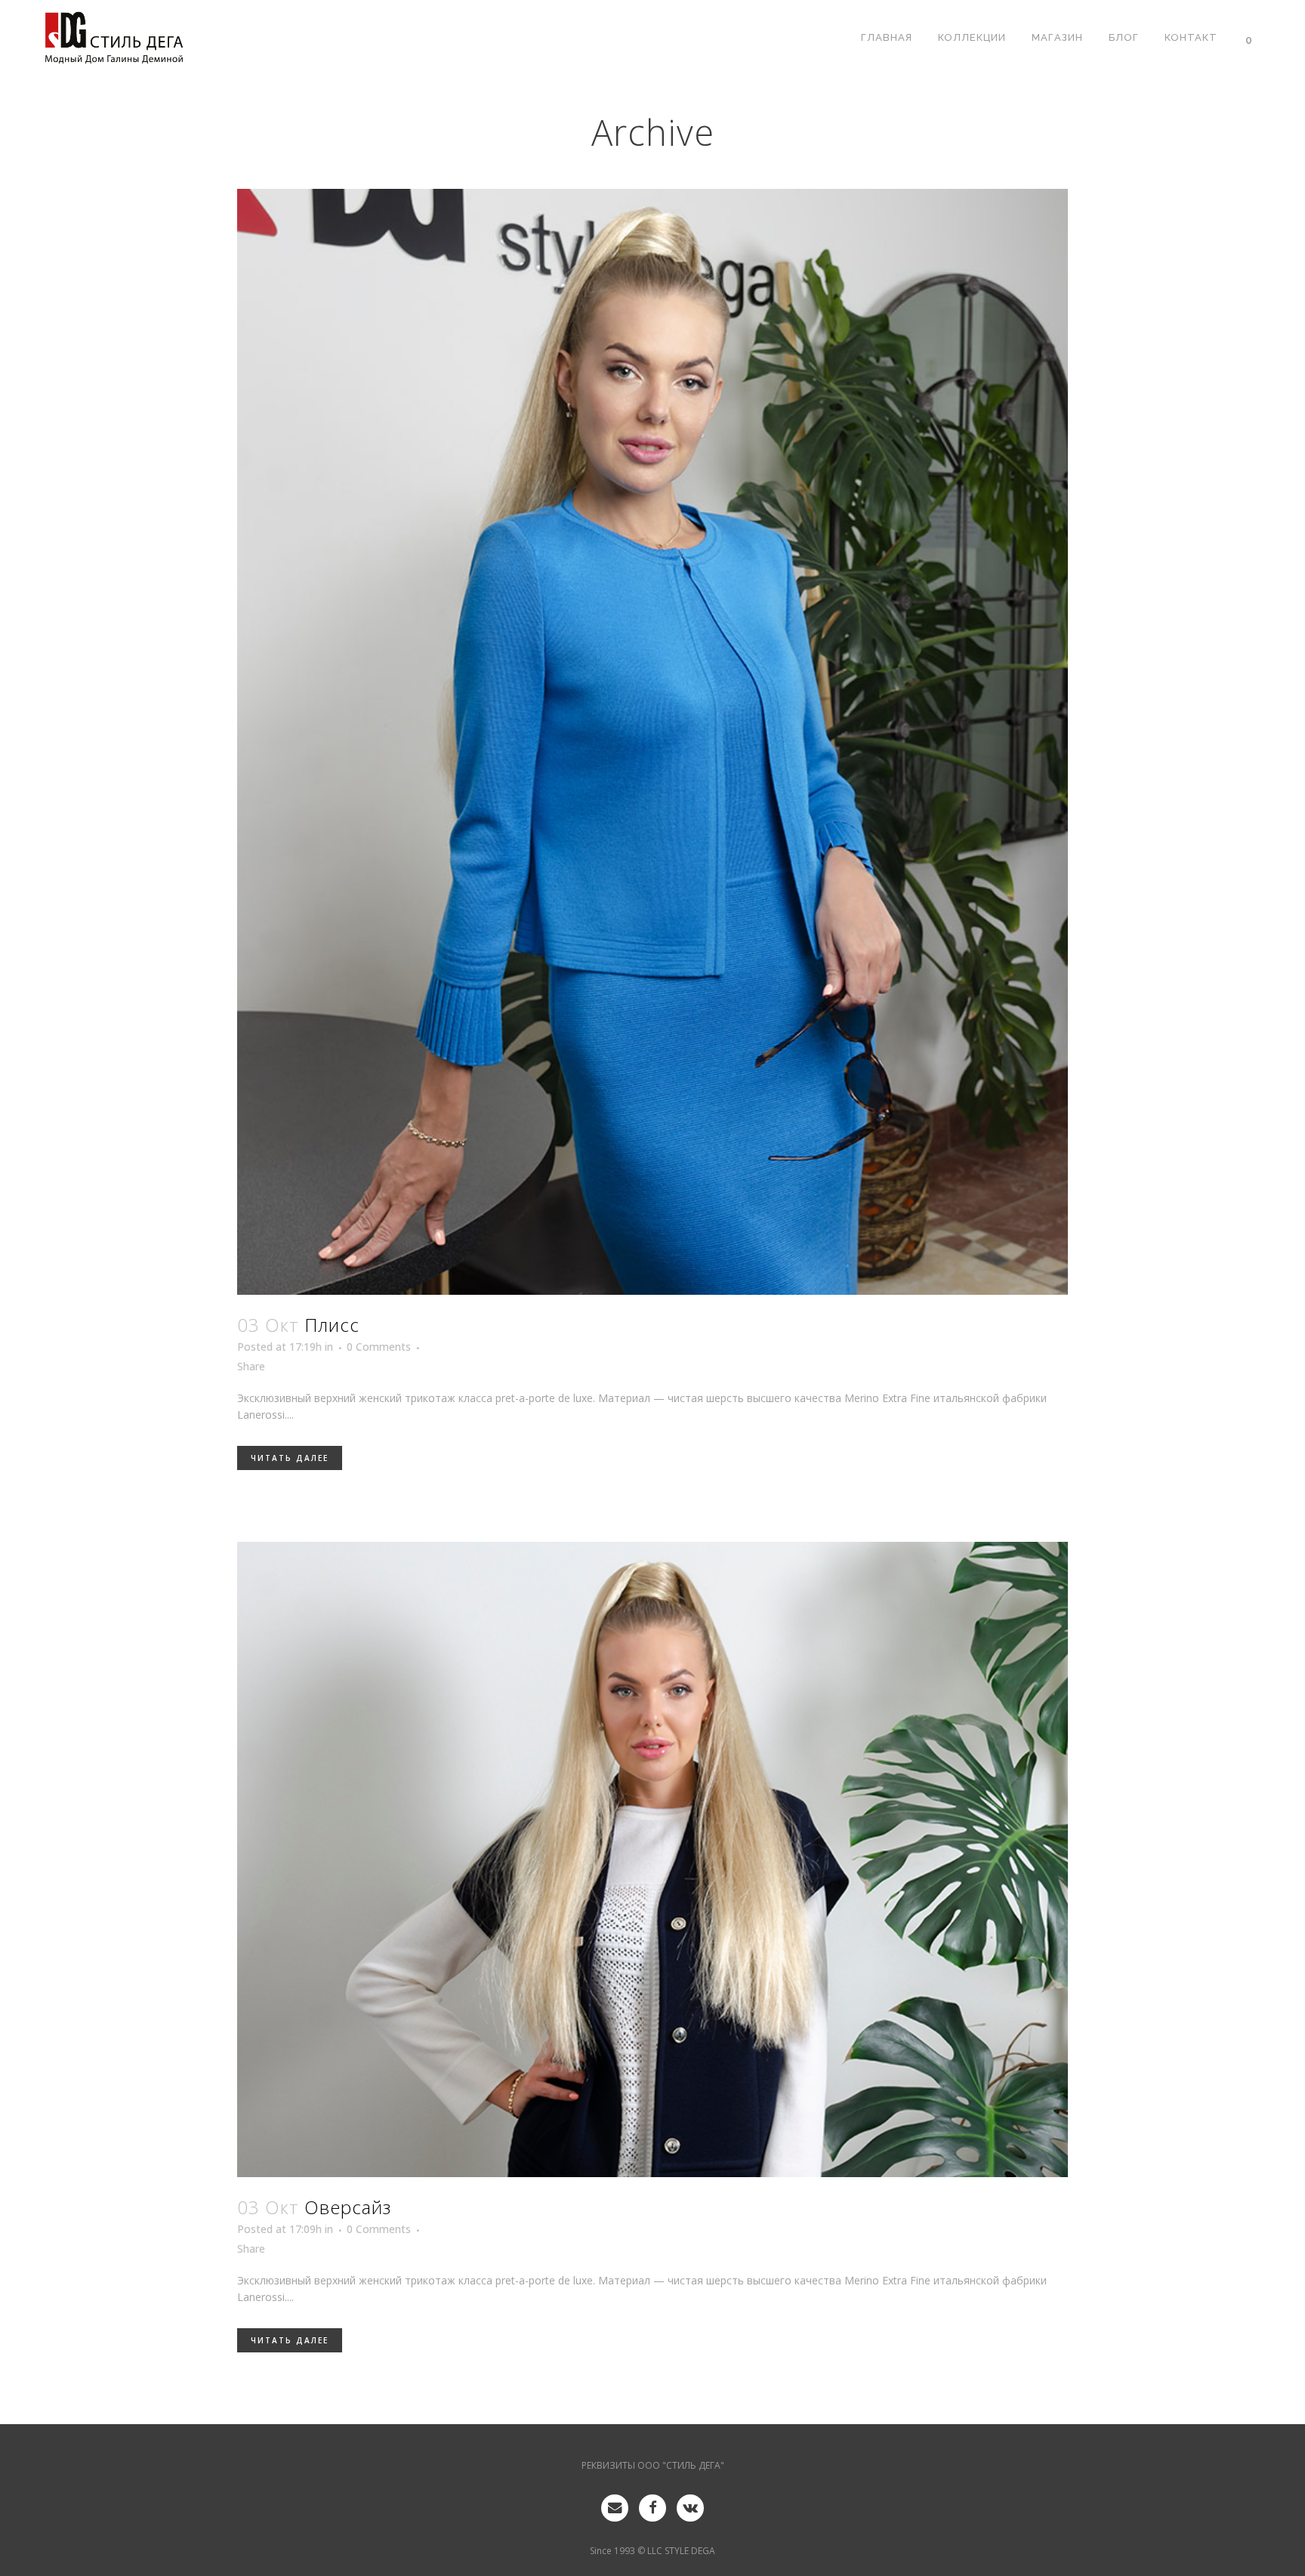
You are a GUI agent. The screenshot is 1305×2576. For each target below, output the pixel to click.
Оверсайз (348, 2207)
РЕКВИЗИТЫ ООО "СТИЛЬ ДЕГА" (653, 2465)
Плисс (332, 1325)
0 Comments (379, 1347)
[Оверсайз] (652, 1859)
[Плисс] (652, 742)
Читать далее (290, 1458)
